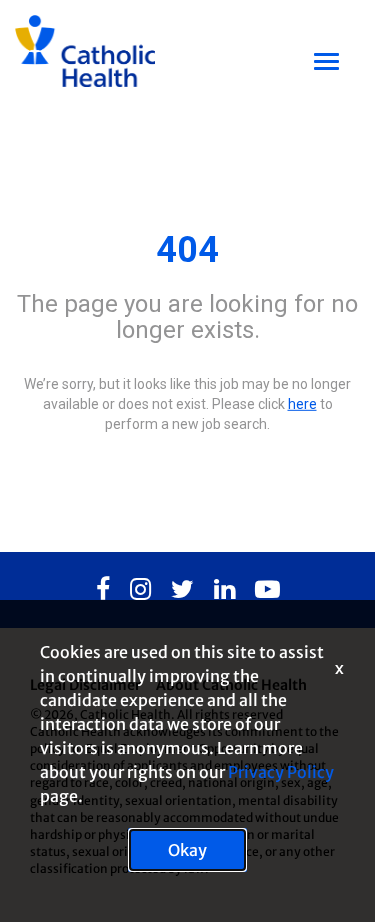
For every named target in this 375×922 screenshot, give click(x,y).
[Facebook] (103, 590)
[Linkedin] (224, 590)
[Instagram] (140, 590)
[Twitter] (182, 590)
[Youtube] (267, 590)
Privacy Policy (281, 772)
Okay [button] (187, 850)
